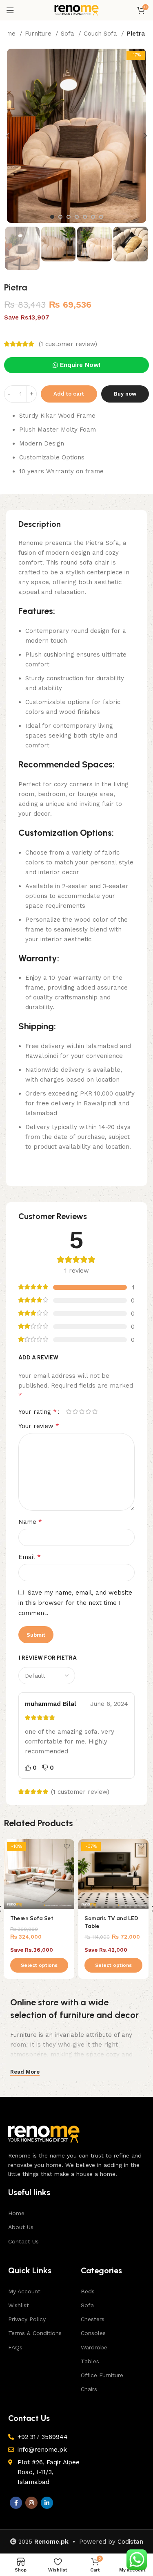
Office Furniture (102, 2375)
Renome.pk (51, 2542)
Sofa (69, 34)
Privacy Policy (27, 2319)
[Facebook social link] (16, 2503)
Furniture (39, 34)
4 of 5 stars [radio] (88, 1412)
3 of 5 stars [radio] (82, 1412)
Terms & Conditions (35, 2333)
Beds (88, 2291)
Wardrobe (94, 2347)
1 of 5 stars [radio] (69, 1412)
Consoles (93, 2333)
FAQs (15, 2347)
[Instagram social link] (31, 2503)
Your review (39, 1426)
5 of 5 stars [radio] (95, 1412)
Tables (90, 2361)
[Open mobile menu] (10, 10)
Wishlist (19, 2305)
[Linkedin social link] (47, 2503)
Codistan (130, 2542)
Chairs (89, 2389)
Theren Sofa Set (32, 1918)
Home (16, 2213)
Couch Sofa (101, 34)
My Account (24, 2291)
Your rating (38, 1412)
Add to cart (69, 394)
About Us (21, 2227)
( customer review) (68, 344)
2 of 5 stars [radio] (75, 1412)
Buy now (125, 394)
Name (30, 1522)
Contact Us (23, 2241)
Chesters (93, 2319)
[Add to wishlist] (67, 1846)
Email (30, 1557)
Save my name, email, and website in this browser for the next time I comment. (75, 1603)
